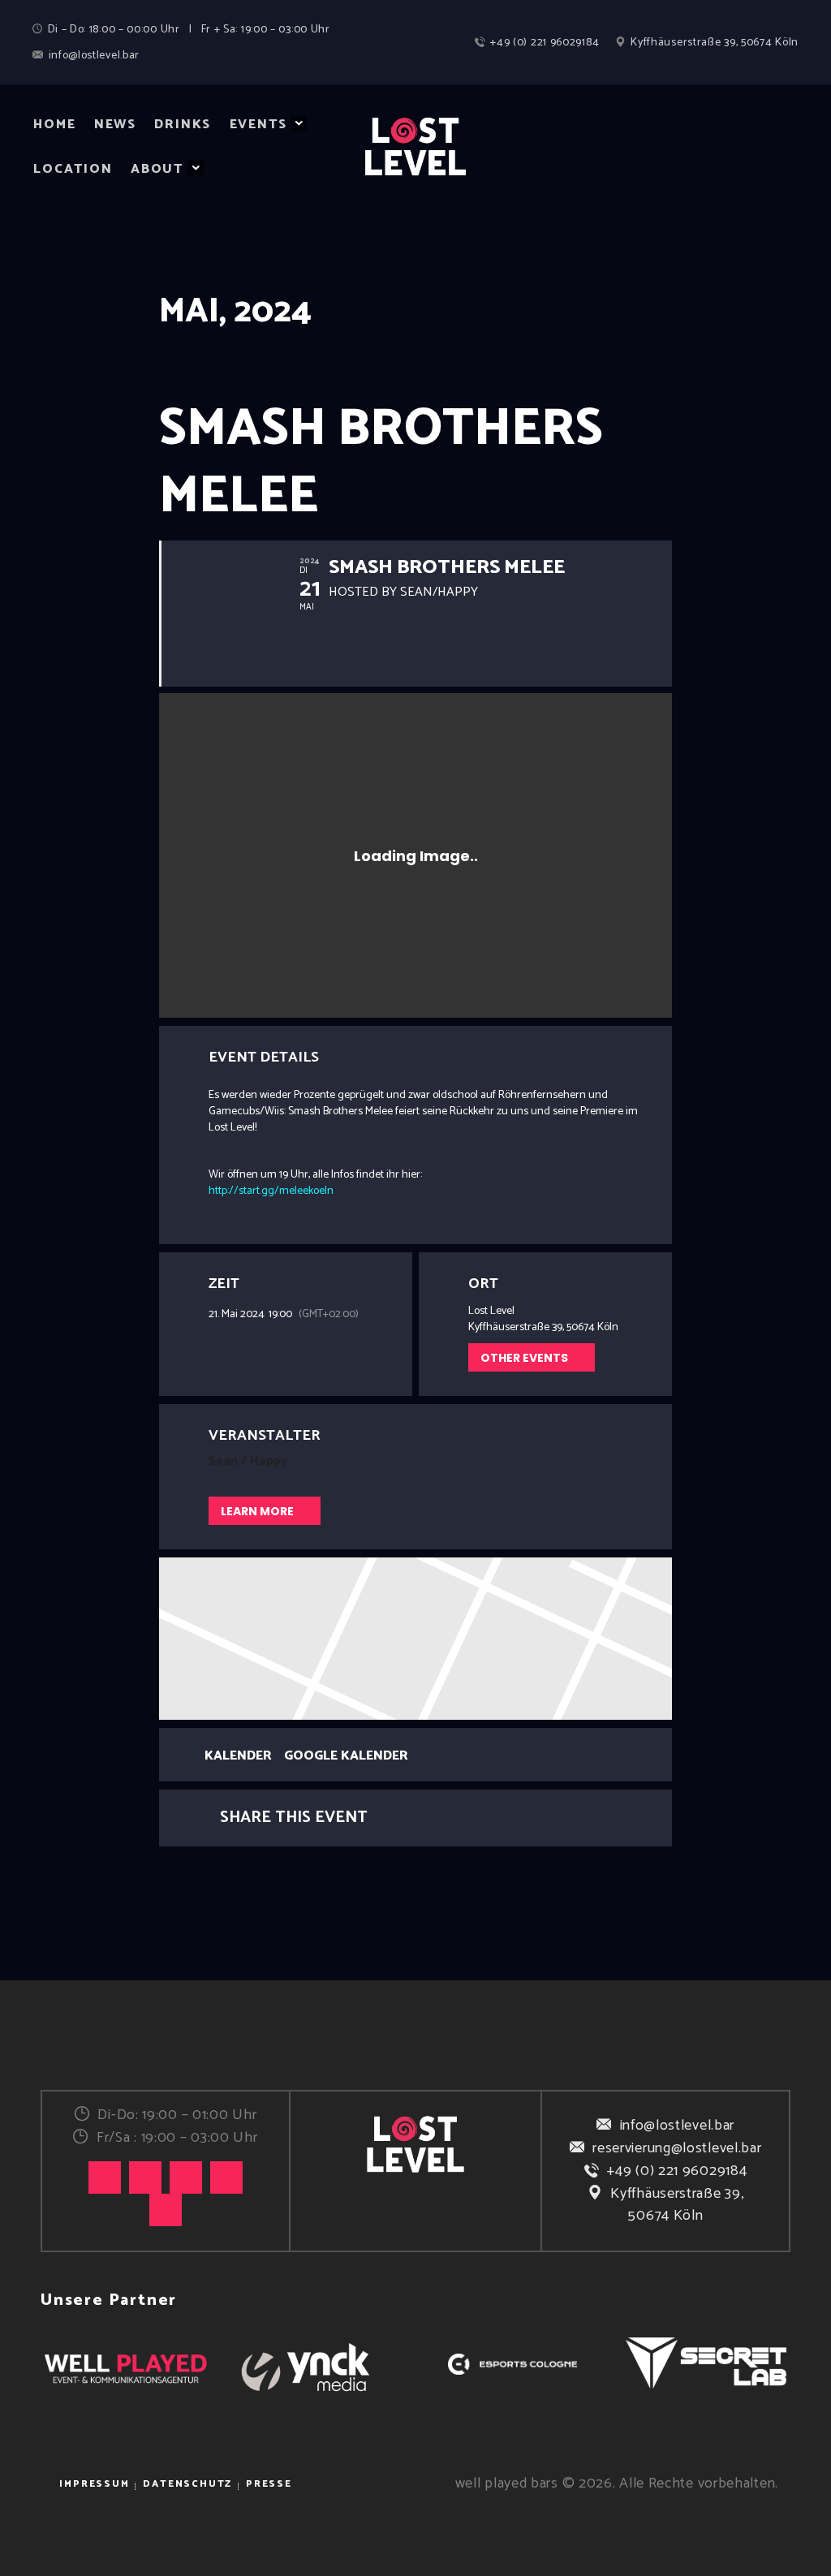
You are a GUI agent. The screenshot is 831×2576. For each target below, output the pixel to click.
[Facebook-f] (226, 2178)
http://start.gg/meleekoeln (271, 1191)
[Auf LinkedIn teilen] (437, 1818)
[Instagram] (145, 2178)
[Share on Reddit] (518, 1818)
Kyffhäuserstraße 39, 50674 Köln (677, 2205)
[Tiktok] (105, 2178)
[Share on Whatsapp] (477, 1818)
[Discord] (166, 2210)
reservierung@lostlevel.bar (677, 2148)
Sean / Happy (248, 1461)
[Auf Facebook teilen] (396, 1818)
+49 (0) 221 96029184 (677, 2171)
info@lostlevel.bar (677, 2126)
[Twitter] (186, 2178)
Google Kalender (346, 1756)
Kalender (238, 1756)
